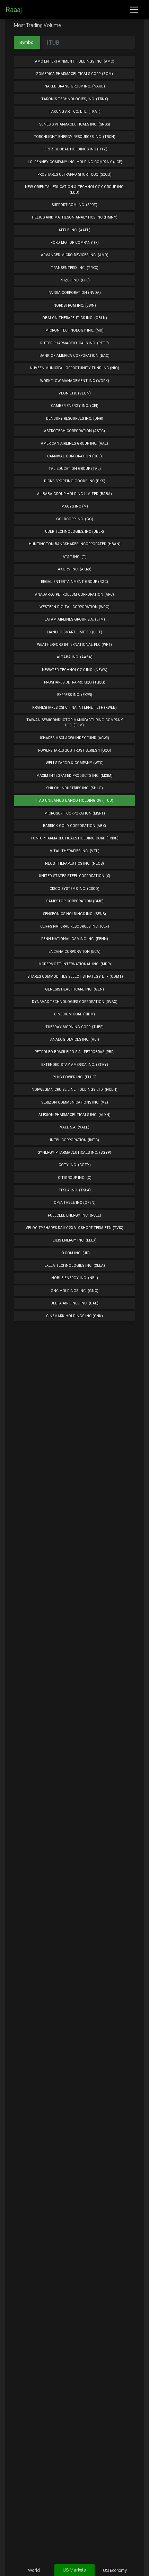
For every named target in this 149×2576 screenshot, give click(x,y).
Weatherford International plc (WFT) (74, 645)
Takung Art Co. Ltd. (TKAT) (75, 111)
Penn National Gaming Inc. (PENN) (75, 939)
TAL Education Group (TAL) (75, 469)
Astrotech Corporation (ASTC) (74, 431)
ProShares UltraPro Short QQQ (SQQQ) (74, 174)
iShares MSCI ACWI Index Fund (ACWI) (74, 738)
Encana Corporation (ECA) (74, 952)
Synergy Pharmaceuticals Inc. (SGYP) (74, 1152)
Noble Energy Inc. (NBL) (75, 1278)
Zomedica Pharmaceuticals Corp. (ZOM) (74, 74)
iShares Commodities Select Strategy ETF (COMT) (75, 977)
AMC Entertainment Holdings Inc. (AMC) (75, 61)
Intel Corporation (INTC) (74, 1140)
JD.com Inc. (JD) (75, 1253)
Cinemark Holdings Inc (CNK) (74, 1316)
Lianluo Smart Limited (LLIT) (74, 632)
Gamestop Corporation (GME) (75, 901)
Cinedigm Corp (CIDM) (74, 1014)
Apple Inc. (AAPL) (74, 230)
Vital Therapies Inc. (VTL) (75, 851)
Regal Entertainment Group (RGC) (74, 582)
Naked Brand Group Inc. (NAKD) (75, 86)
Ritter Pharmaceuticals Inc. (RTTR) (74, 343)
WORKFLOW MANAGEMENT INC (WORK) (75, 381)
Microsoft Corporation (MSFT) (75, 813)
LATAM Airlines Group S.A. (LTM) (75, 619)
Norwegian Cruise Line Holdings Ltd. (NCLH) (74, 1090)
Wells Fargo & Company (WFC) (75, 763)
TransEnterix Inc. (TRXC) (75, 268)
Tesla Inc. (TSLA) (75, 1190)
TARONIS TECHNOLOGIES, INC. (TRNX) (75, 99)
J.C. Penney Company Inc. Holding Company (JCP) (74, 162)
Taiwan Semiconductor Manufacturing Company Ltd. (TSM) (75, 723)
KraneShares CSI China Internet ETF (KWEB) (74, 708)
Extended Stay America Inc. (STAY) (75, 1065)
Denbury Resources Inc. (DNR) (75, 419)
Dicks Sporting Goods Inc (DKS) (75, 481)
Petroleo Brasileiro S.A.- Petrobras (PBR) (75, 1052)
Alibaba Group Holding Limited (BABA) (74, 494)
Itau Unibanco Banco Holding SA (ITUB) (74, 801)
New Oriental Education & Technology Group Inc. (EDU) (75, 189)
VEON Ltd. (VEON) (75, 393)
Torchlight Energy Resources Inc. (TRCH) (74, 137)
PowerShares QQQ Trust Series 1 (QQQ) (75, 750)
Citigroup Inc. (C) (75, 1178)
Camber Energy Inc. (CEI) (75, 406)
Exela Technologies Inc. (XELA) (75, 1266)
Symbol (27, 42)
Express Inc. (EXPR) (75, 695)
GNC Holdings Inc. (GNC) (74, 1291)
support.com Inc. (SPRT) (74, 205)
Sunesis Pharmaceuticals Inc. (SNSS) (75, 124)
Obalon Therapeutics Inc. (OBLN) (75, 318)
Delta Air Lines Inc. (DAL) (74, 1303)
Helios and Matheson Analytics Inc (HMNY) (75, 217)
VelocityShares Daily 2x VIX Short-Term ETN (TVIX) (74, 1228)
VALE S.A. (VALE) (75, 1127)
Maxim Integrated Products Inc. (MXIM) (74, 776)
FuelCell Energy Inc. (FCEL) (74, 1215)
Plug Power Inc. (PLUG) (75, 1077)
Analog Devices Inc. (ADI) (75, 1039)
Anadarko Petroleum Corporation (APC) (74, 594)
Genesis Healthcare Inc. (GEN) (74, 989)
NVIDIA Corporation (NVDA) (75, 293)
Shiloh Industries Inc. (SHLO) (74, 788)
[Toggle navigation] (134, 10)
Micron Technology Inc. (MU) (74, 330)
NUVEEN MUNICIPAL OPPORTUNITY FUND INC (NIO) (74, 368)
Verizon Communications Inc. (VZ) (75, 1102)
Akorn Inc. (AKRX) (75, 569)
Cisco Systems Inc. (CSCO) (74, 889)
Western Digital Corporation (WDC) (74, 607)
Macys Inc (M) (75, 506)
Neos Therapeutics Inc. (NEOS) (74, 863)
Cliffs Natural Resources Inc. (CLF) (75, 926)
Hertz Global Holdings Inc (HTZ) (74, 149)
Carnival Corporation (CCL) (74, 456)
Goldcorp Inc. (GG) (75, 519)
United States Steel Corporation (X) (74, 876)
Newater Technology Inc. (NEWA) (75, 670)
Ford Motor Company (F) (75, 243)
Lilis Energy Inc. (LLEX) (75, 1240)
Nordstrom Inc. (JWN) (75, 305)
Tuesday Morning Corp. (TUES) (74, 1027)
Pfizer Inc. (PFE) (75, 280)
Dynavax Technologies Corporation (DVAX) (75, 1002)
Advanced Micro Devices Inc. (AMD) (75, 255)
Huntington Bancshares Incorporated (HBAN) (75, 544)
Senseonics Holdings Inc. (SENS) (74, 914)
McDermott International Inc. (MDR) (75, 964)
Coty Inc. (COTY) (75, 1165)
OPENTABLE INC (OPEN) (75, 1203)
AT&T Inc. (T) (75, 557)
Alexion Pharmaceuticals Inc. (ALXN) (74, 1115)
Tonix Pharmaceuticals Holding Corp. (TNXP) (74, 838)
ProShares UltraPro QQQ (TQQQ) (75, 682)
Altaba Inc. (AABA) (75, 657)
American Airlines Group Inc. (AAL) (74, 443)
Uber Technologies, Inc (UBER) (74, 532)
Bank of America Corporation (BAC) (74, 356)
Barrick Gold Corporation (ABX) (74, 826)
